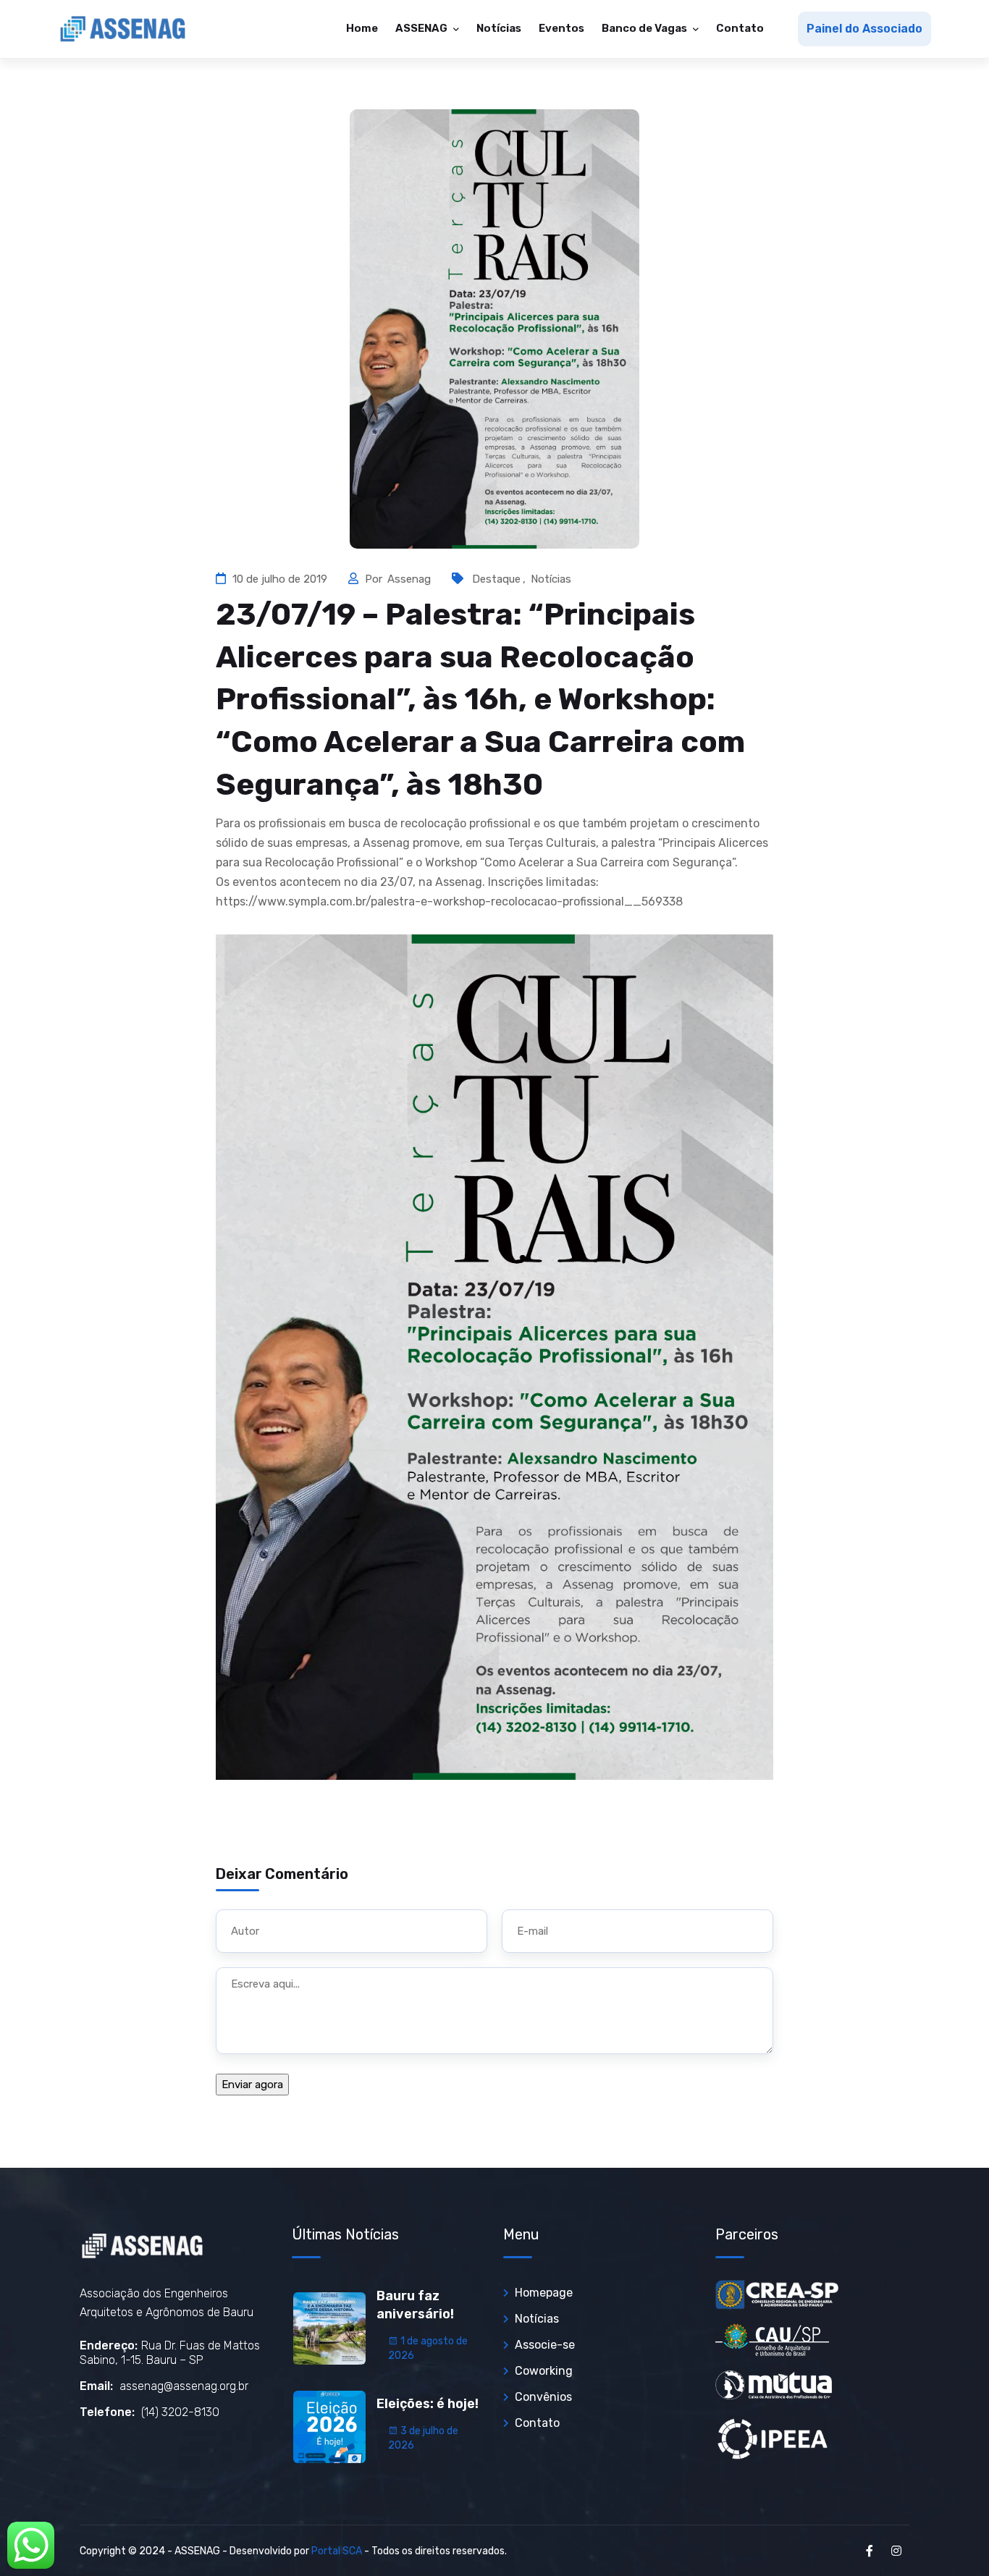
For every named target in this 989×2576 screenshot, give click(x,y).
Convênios (543, 2397)
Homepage (544, 2293)
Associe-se (545, 2345)
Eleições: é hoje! (428, 2404)
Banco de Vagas (645, 28)
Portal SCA (337, 2551)
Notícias (499, 28)
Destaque (496, 579)
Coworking (544, 2371)
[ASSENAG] (123, 29)
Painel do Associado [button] (864, 29)
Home (362, 28)
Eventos (561, 28)
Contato (740, 28)
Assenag (411, 579)
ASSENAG (422, 28)
